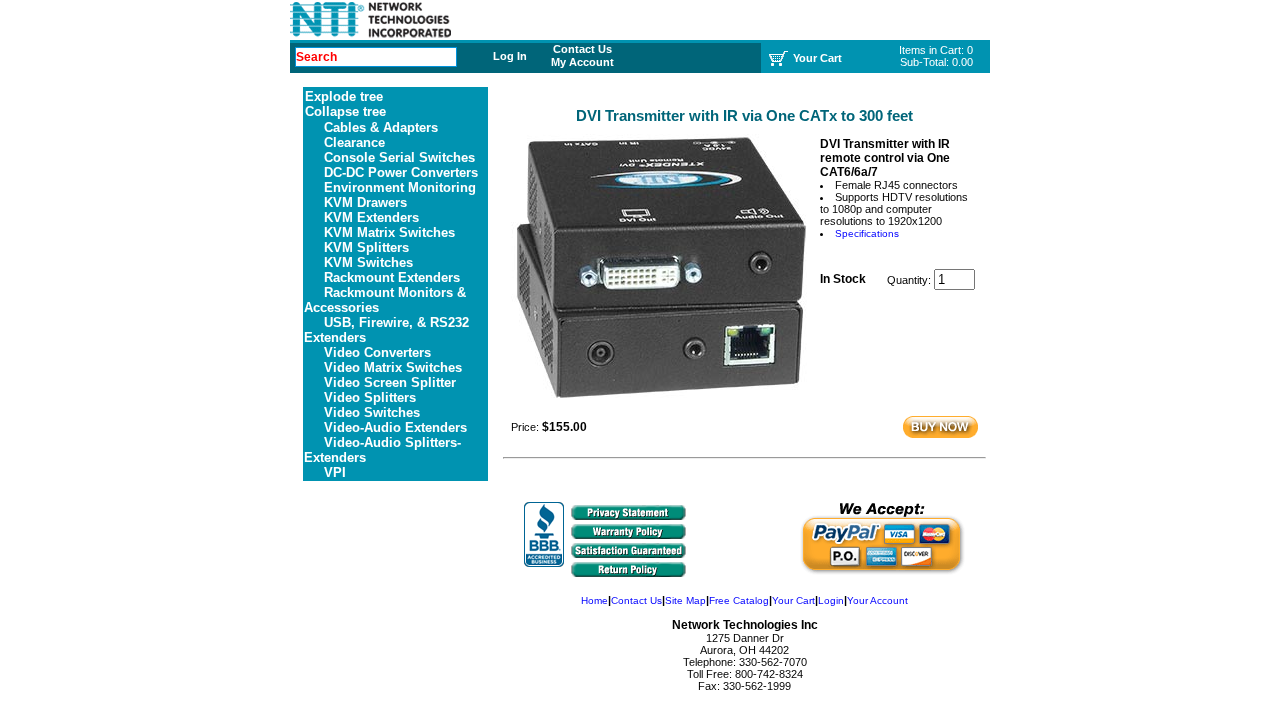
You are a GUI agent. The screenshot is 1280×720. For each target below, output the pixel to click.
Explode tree (344, 96)
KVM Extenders (371, 217)
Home (594, 600)
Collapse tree (345, 111)
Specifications (867, 233)
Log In (510, 56)
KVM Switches (368, 262)
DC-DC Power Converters (401, 172)
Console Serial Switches (399, 157)
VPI (335, 472)
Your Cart (793, 600)
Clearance (354, 142)
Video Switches (372, 412)
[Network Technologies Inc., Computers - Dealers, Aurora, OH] (544, 534)
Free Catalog (739, 600)
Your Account (877, 600)
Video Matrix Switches (393, 367)
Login (831, 600)
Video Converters (377, 352)
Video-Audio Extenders (395, 427)
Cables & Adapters (381, 127)
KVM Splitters (366, 247)
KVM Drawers (365, 202)
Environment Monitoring (400, 187)
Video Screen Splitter (390, 382)
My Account (582, 62)
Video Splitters (370, 397)
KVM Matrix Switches (389, 232)
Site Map (685, 600)
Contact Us (582, 49)
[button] (746, 543)
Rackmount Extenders (392, 277)
